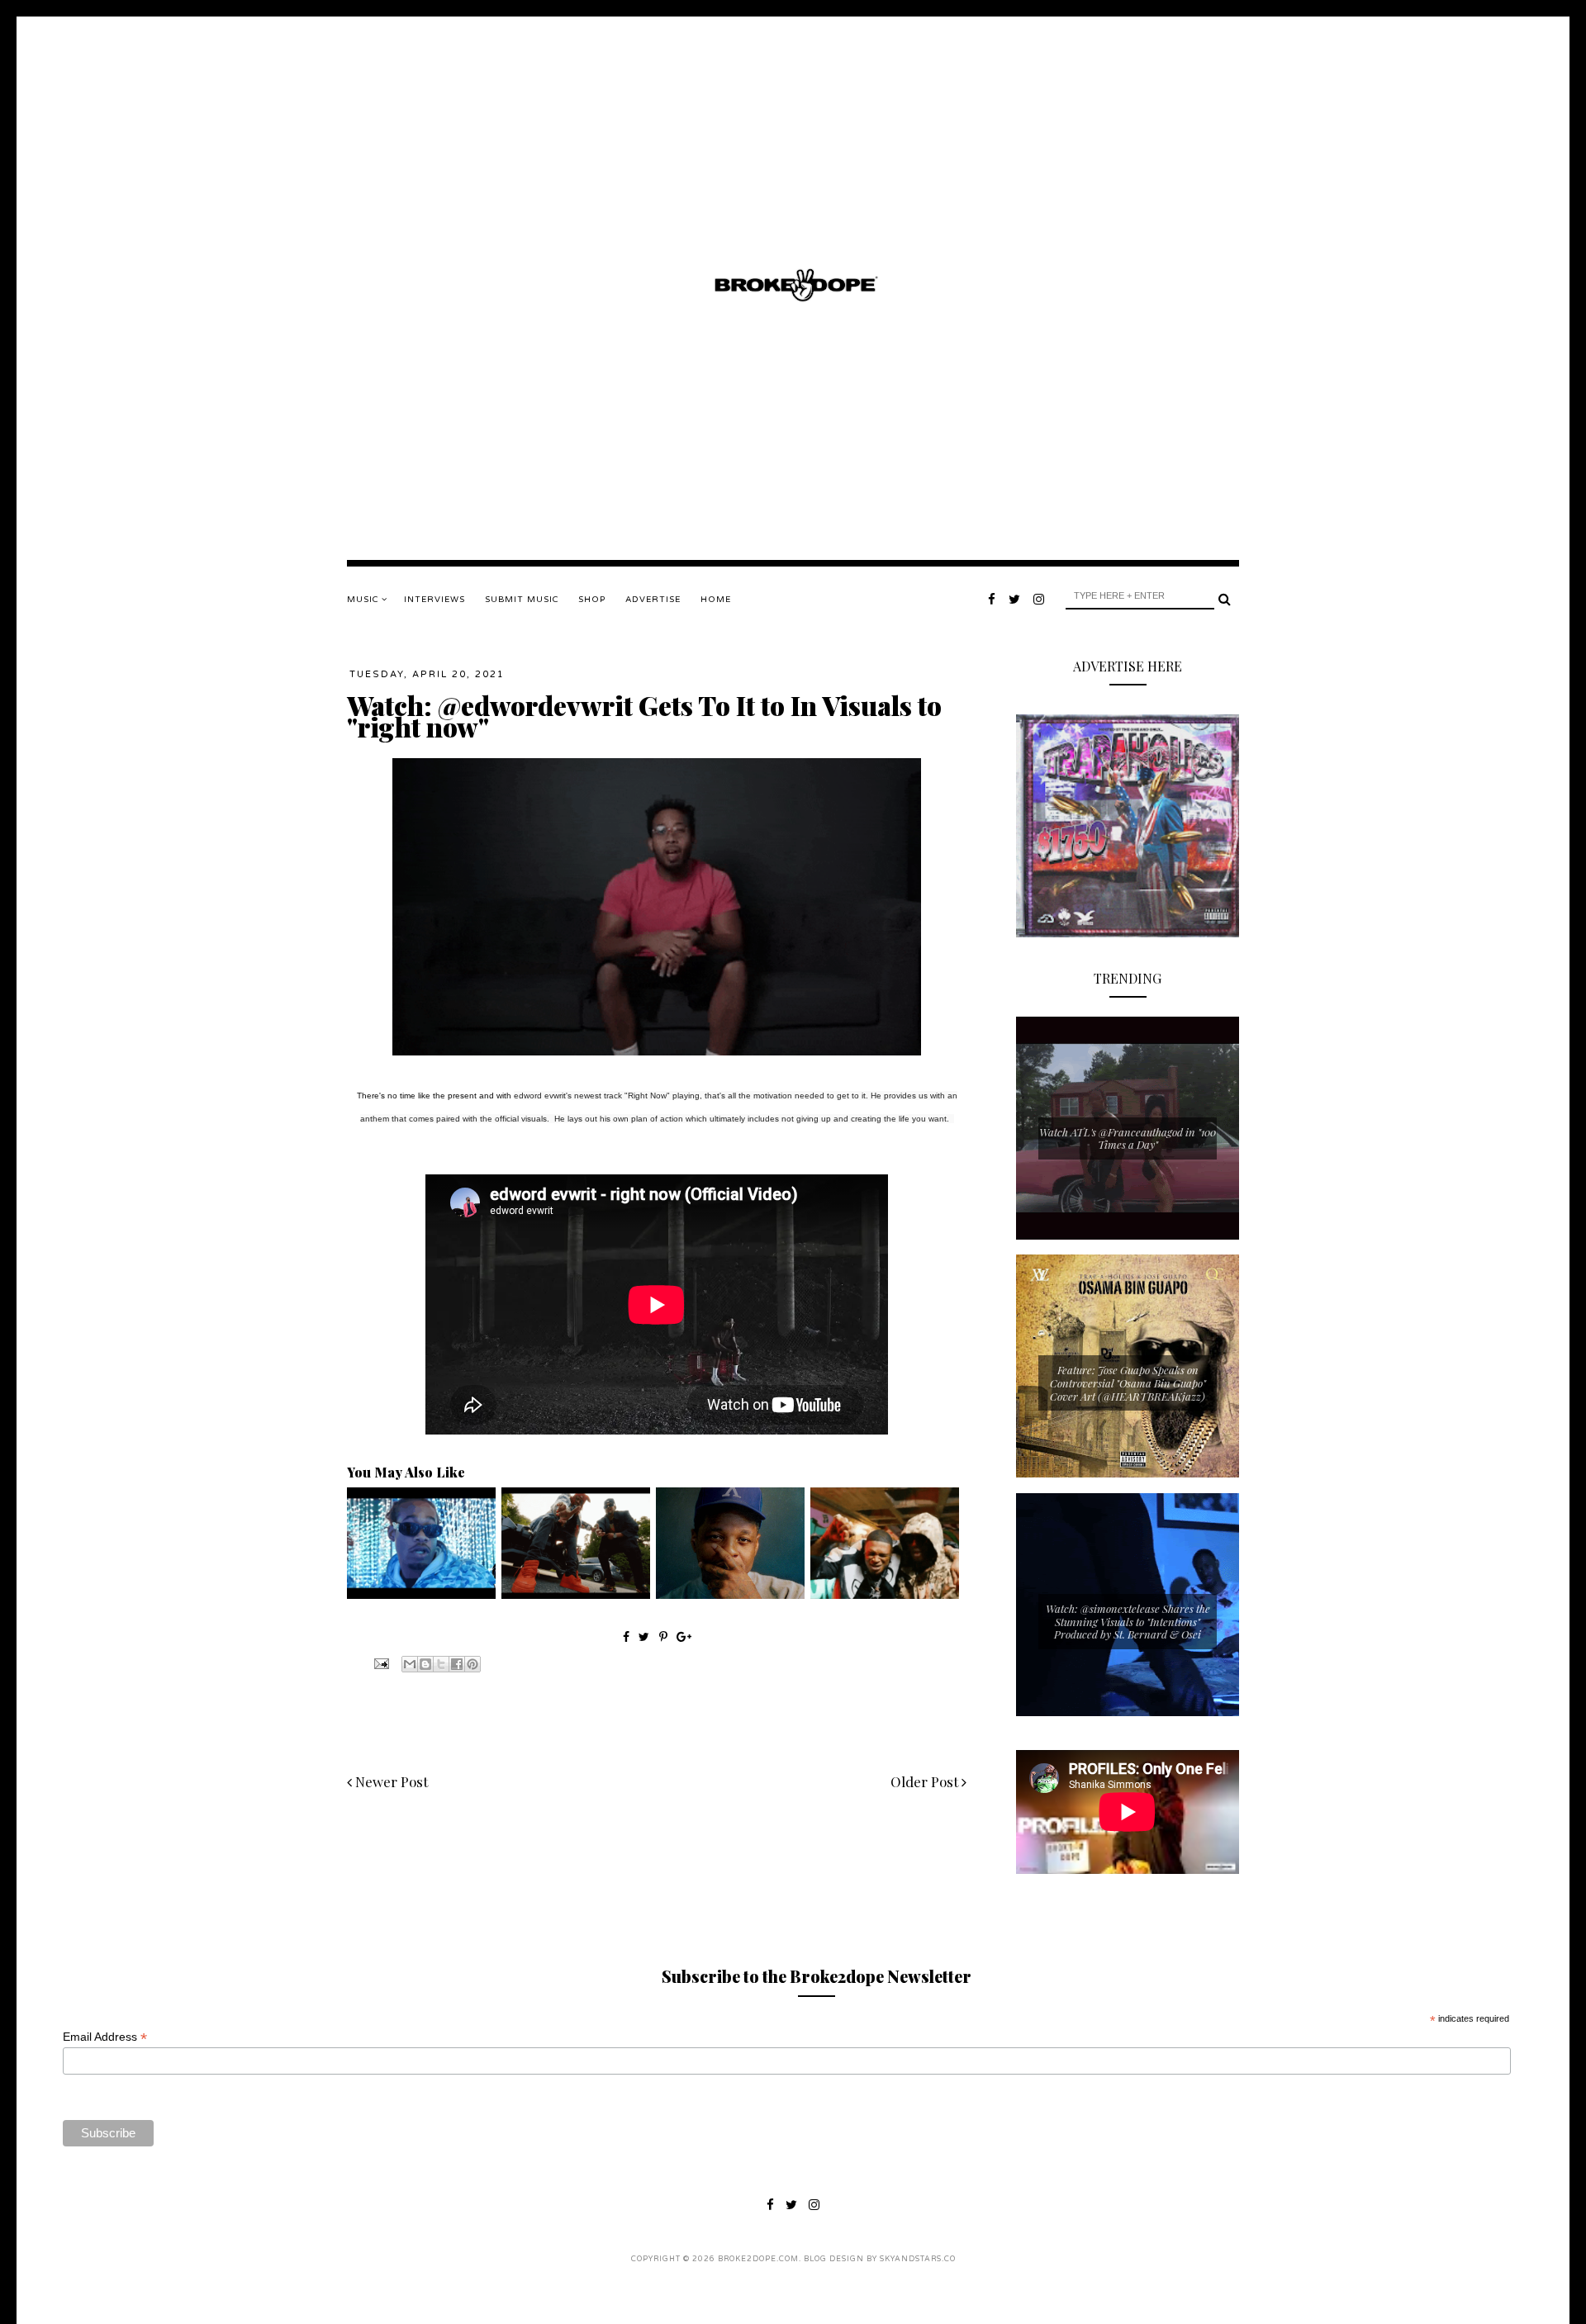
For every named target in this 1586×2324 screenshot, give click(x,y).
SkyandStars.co (918, 2259)
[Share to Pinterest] (472, 1664)
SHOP (592, 600)
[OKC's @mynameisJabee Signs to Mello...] (730, 1595)
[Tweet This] (646, 1636)
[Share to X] (441, 1664)
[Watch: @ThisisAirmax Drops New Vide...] (421, 1595)
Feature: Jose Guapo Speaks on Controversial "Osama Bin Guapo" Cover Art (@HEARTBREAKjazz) (1128, 1383)
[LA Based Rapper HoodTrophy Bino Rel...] (885, 1595)
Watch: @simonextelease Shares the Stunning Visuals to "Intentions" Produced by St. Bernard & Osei (1128, 1621)
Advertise (653, 600)
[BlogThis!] (425, 1664)
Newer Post (390, 1781)
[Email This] (410, 1664)
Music (364, 600)
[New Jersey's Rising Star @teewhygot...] (576, 1595)
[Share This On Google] (684, 1636)
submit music (522, 600)
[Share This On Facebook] (626, 1636)
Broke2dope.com (758, 2259)
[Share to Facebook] (457, 1664)
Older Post (926, 1781)
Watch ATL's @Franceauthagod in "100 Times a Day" (1128, 1138)
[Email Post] (380, 1662)
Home (716, 600)
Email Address (105, 2037)
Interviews (434, 600)
